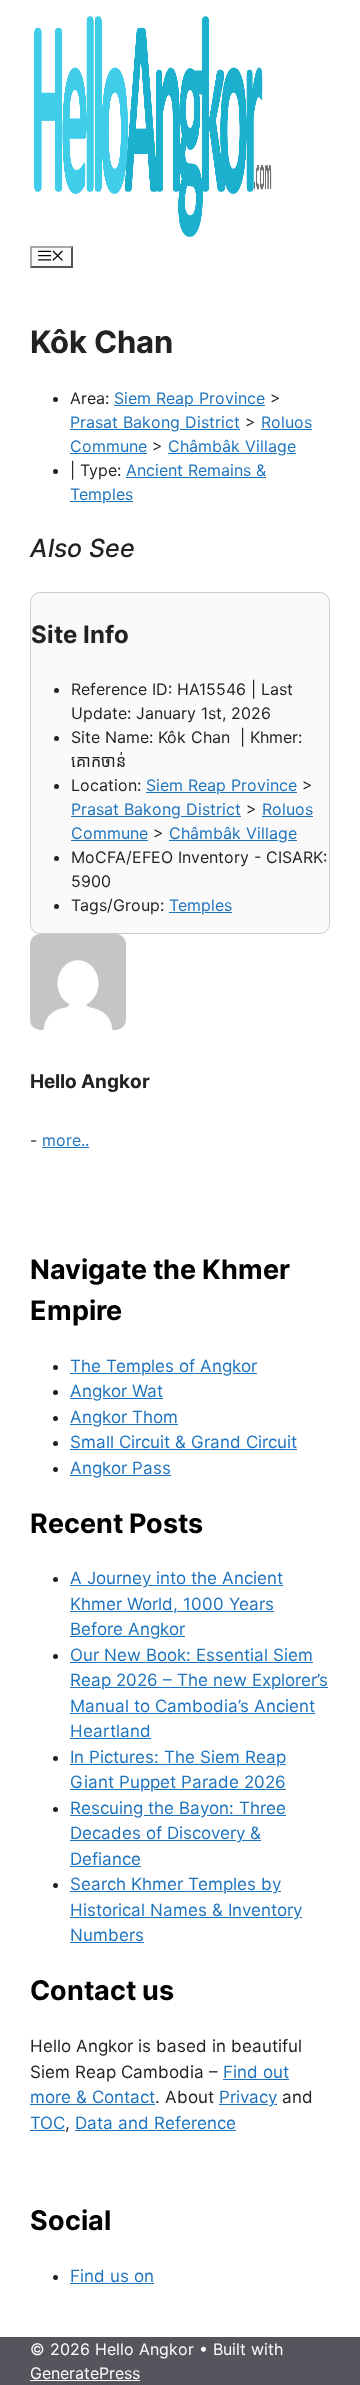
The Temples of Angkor (163, 1366)
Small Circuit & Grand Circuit (183, 1442)
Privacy (248, 2097)
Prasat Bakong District (155, 422)
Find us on (112, 2276)
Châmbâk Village (232, 446)
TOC (47, 2123)
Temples (200, 905)
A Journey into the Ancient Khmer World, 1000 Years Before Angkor (176, 1603)
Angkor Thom (124, 1417)
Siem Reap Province (189, 398)
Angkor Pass (120, 1468)
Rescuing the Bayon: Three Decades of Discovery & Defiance (178, 1833)
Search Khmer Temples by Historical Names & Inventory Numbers (186, 1909)
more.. (65, 1140)
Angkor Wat (116, 1391)
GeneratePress (85, 2373)
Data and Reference (155, 2123)
